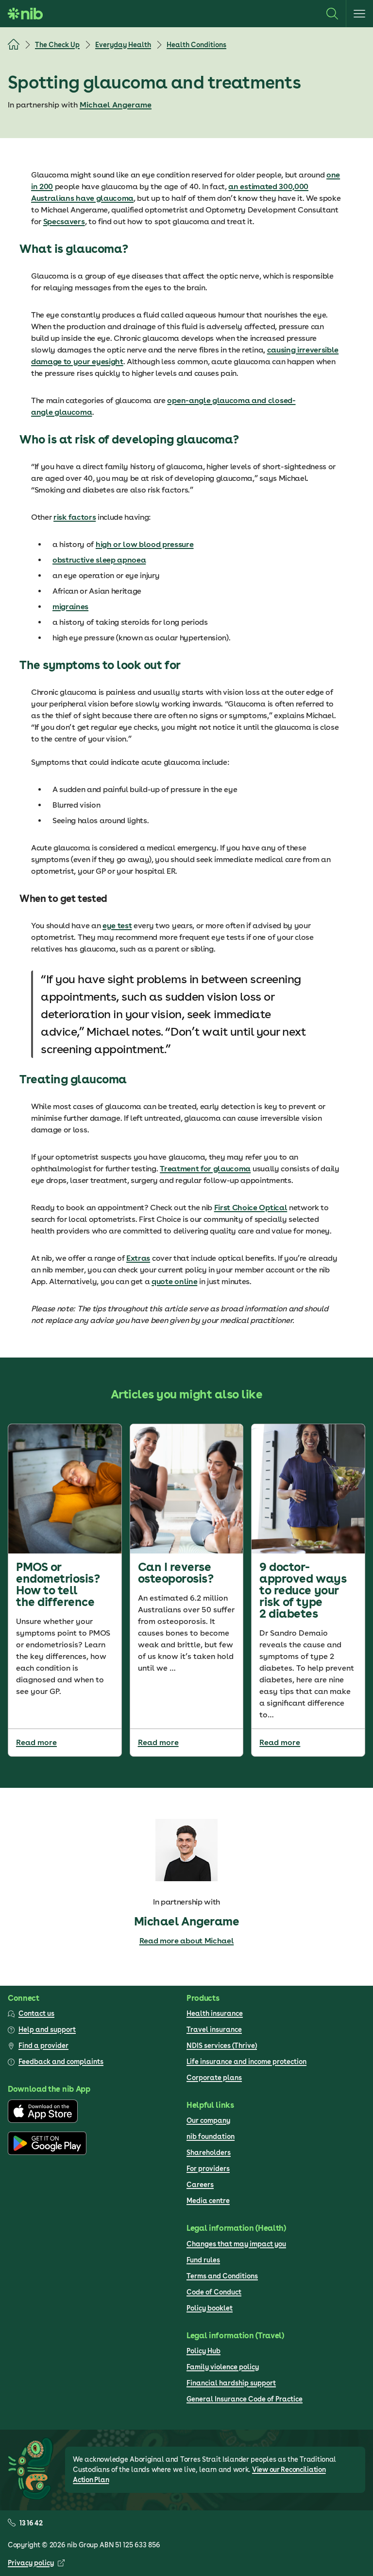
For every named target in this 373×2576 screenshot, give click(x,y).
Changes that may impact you (236, 2244)
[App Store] (43, 2120)
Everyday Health (123, 45)
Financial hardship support (231, 2383)
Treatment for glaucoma (205, 1169)
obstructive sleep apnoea (99, 560)
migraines (70, 607)
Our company (208, 2120)
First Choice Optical (251, 1208)
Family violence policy (223, 2367)
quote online (174, 1281)
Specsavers (64, 221)
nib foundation (211, 2136)
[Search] (332, 14)
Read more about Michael (187, 1941)
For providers (208, 2169)
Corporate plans (214, 2078)
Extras (138, 1258)
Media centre (208, 2201)
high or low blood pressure (145, 544)
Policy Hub (203, 2351)
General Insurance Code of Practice (245, 2399)
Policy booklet (210, 2308)
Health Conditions (196, 45)
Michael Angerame (116, 105)
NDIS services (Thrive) (222, 2046)
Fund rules (203, 2260)
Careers (200, 2185)
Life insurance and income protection (246, 2062)
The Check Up (57, 45)
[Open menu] (359, 14)
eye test (117, 926)
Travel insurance (214, 2029)
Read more (36, 1742)
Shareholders (209, 2153)
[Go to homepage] (25, 14)
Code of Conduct (214, 2292)
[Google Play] (47, 2153)
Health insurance (215, 2013)
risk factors (75, 517)
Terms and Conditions (222, 2276)
